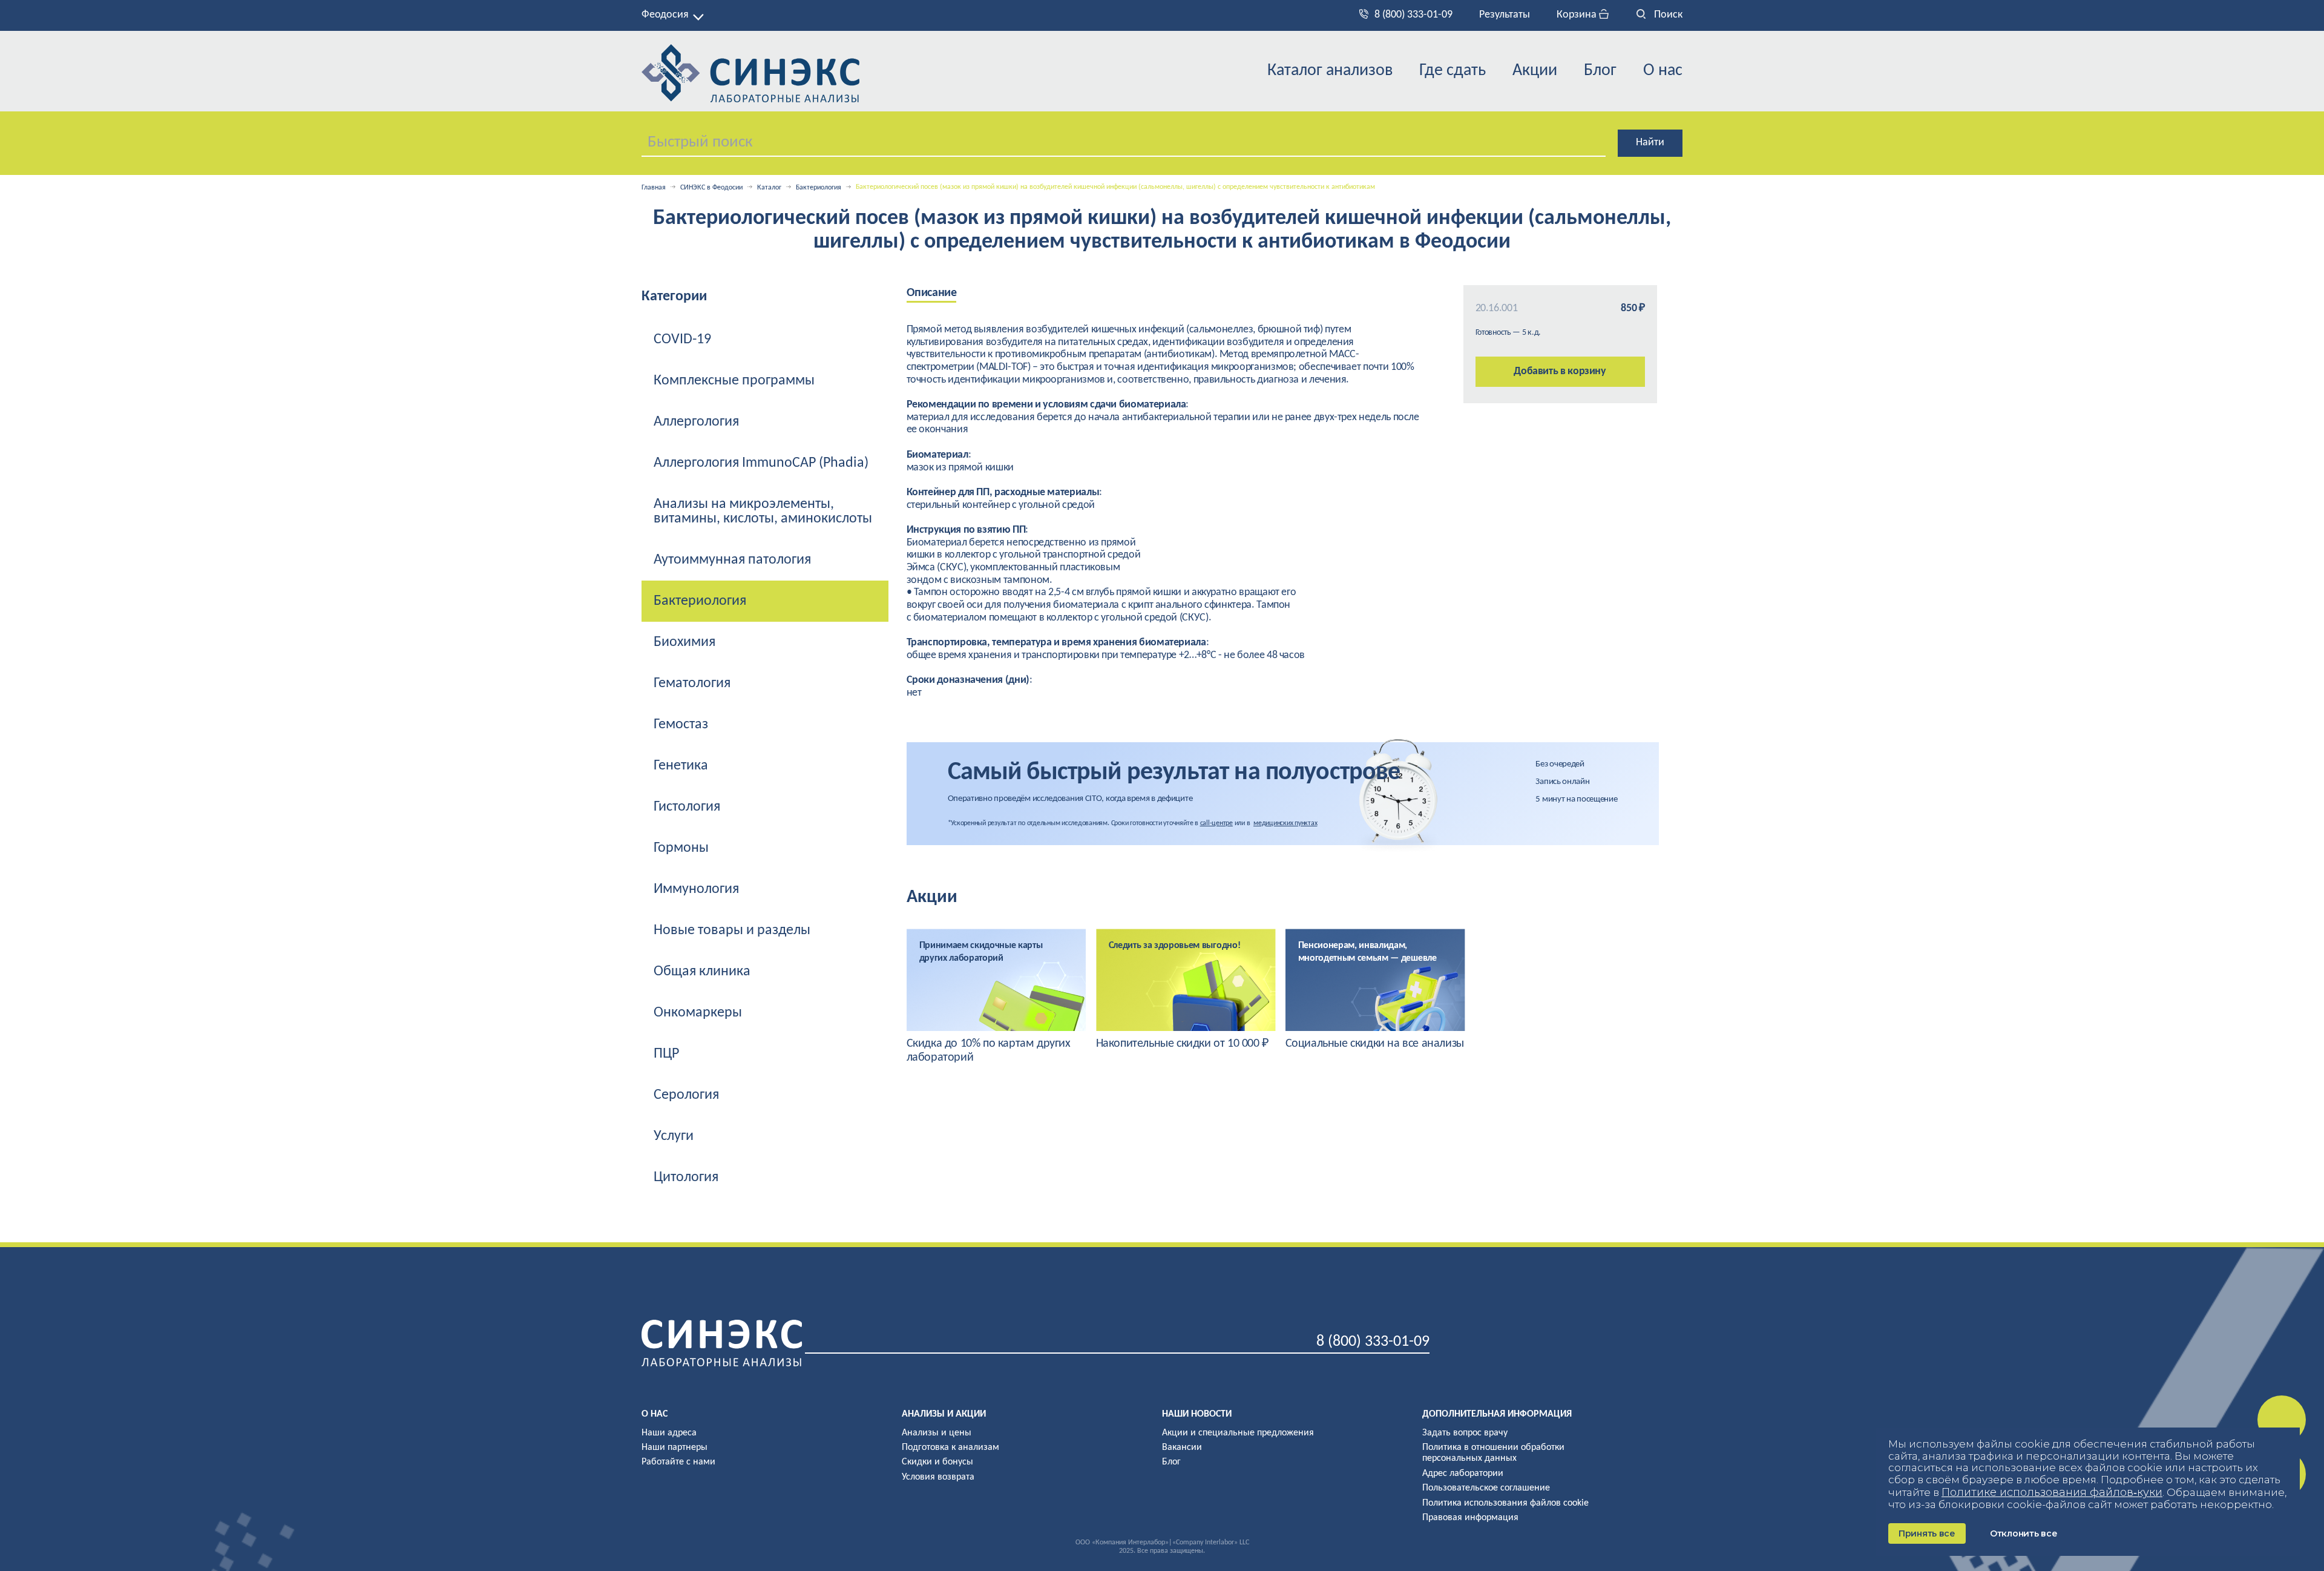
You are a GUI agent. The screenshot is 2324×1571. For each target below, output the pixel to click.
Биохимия (684, 642)
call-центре (1216, 823)
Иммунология (696, 889)
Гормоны (681, 848)
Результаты (1505, 15)
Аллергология (696, 422)
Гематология (692, 683)
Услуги (674, 1136)
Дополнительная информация (1497, 1414)
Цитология (686, 1177)
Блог (1600, 71)
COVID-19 (682, 340)
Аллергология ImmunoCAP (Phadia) (761, 463)
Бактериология (819, 188)
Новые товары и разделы (732, 930)
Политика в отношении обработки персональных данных (1493, 1453)
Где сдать (1452, 71)
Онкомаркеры (698, 1013)
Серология (686, 1095)
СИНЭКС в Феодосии (711, 188)
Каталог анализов (1330, 71)
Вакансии (1182, 1447)
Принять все (1927, 1533)
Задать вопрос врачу (1465, 1433)
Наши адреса (669, 1433)
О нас (1663, 71)
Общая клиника (702, 972)
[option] (996, 997)
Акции (1535, 71)
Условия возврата (938, 1477)
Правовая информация (1470, 1518)
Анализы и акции (944, 1414)
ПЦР (666, 1054)
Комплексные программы (734, 381)
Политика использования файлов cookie (1505, 1503)
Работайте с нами (678, 1462)
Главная (654, 188)
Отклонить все (2024, 1533)
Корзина (1578, 15)
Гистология (687, 807)
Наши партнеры (675, 1447)
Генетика (681, 766)
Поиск (1667, 15)
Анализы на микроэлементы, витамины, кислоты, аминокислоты (763, 512)
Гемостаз (681, 725)
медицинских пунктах (1285, 823)
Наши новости (1197, 1414)
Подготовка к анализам (950, 1447)
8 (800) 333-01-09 (1413, 15)
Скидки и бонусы (937, 1462)
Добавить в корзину (1560, 371)
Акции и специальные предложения (1238, 1433)
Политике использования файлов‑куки (2052, 1492)
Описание (932, 293)
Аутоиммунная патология (732, 560)
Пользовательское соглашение (1486, 1488)
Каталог (769, 188)
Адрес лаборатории (1463, 1474)
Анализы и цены (937, 1433)
